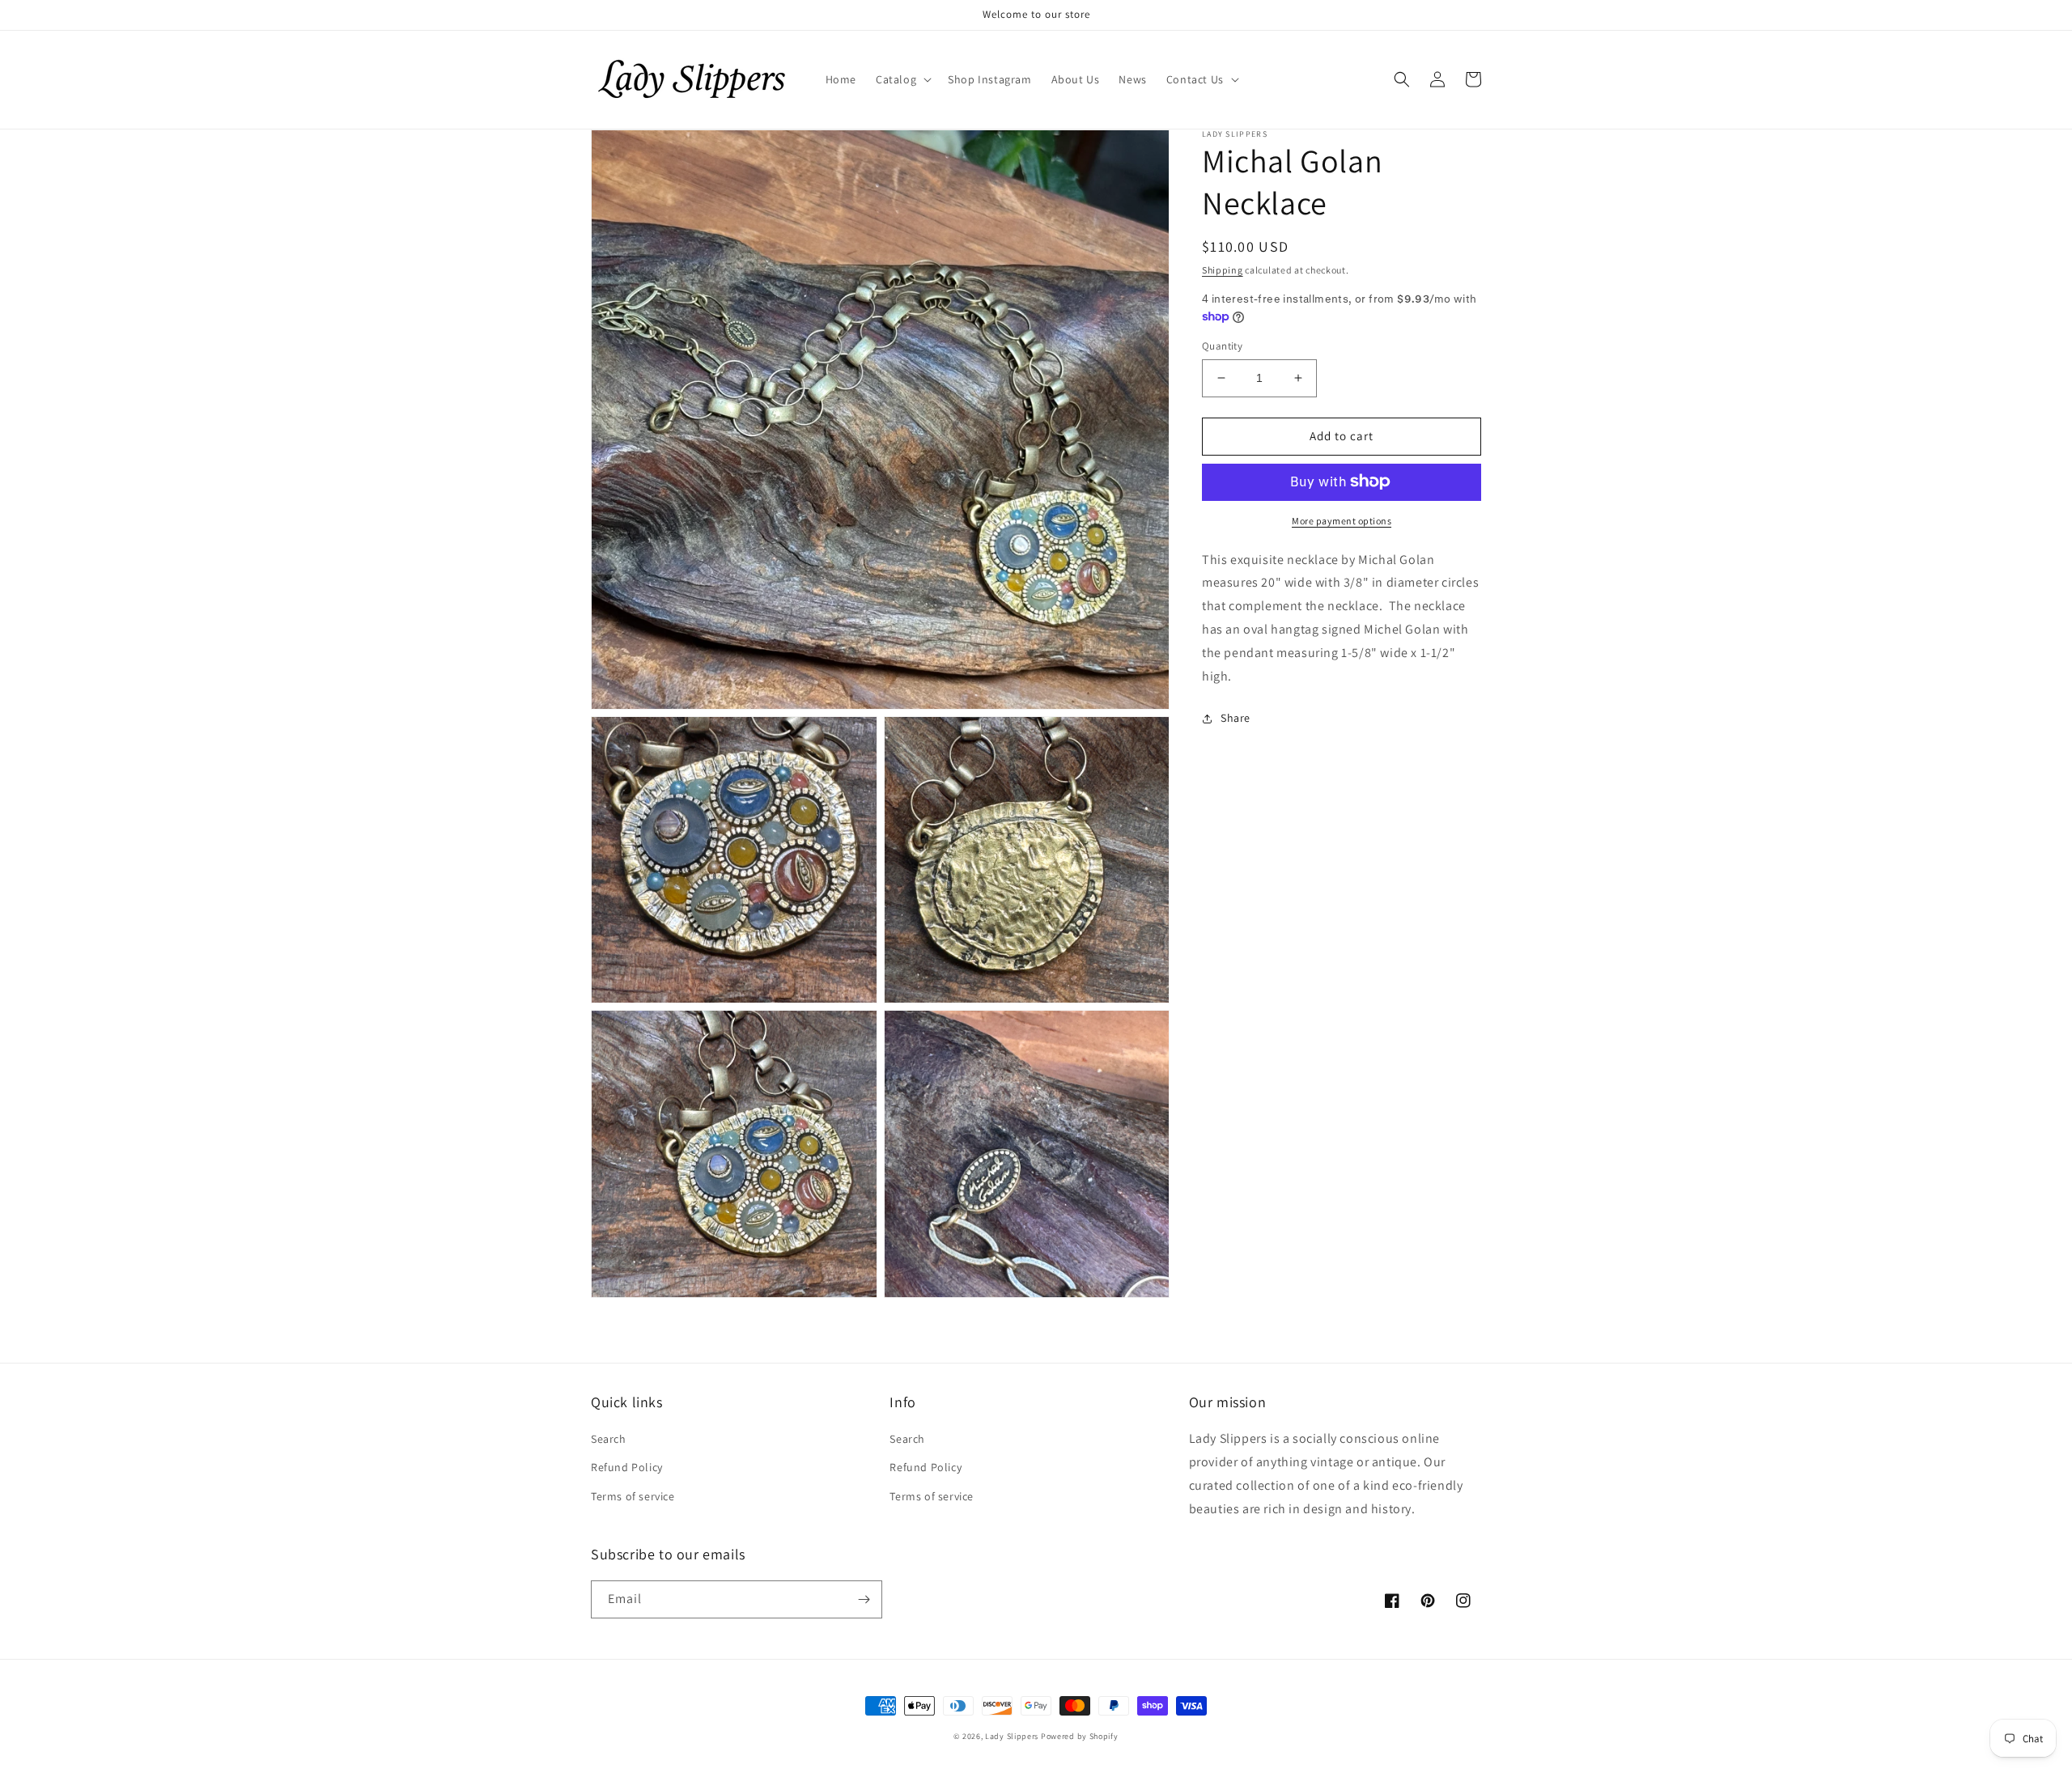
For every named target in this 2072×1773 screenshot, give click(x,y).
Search (609, 1439)
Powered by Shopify (1080, 1736)
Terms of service (633, 1496)
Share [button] (1236, 718)
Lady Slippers (1012, 1736)
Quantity (1222, 346)
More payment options (1342, 520)
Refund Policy (627, 1467)
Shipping (1223, 270)
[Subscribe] (864, 1599)
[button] (902, 79)
